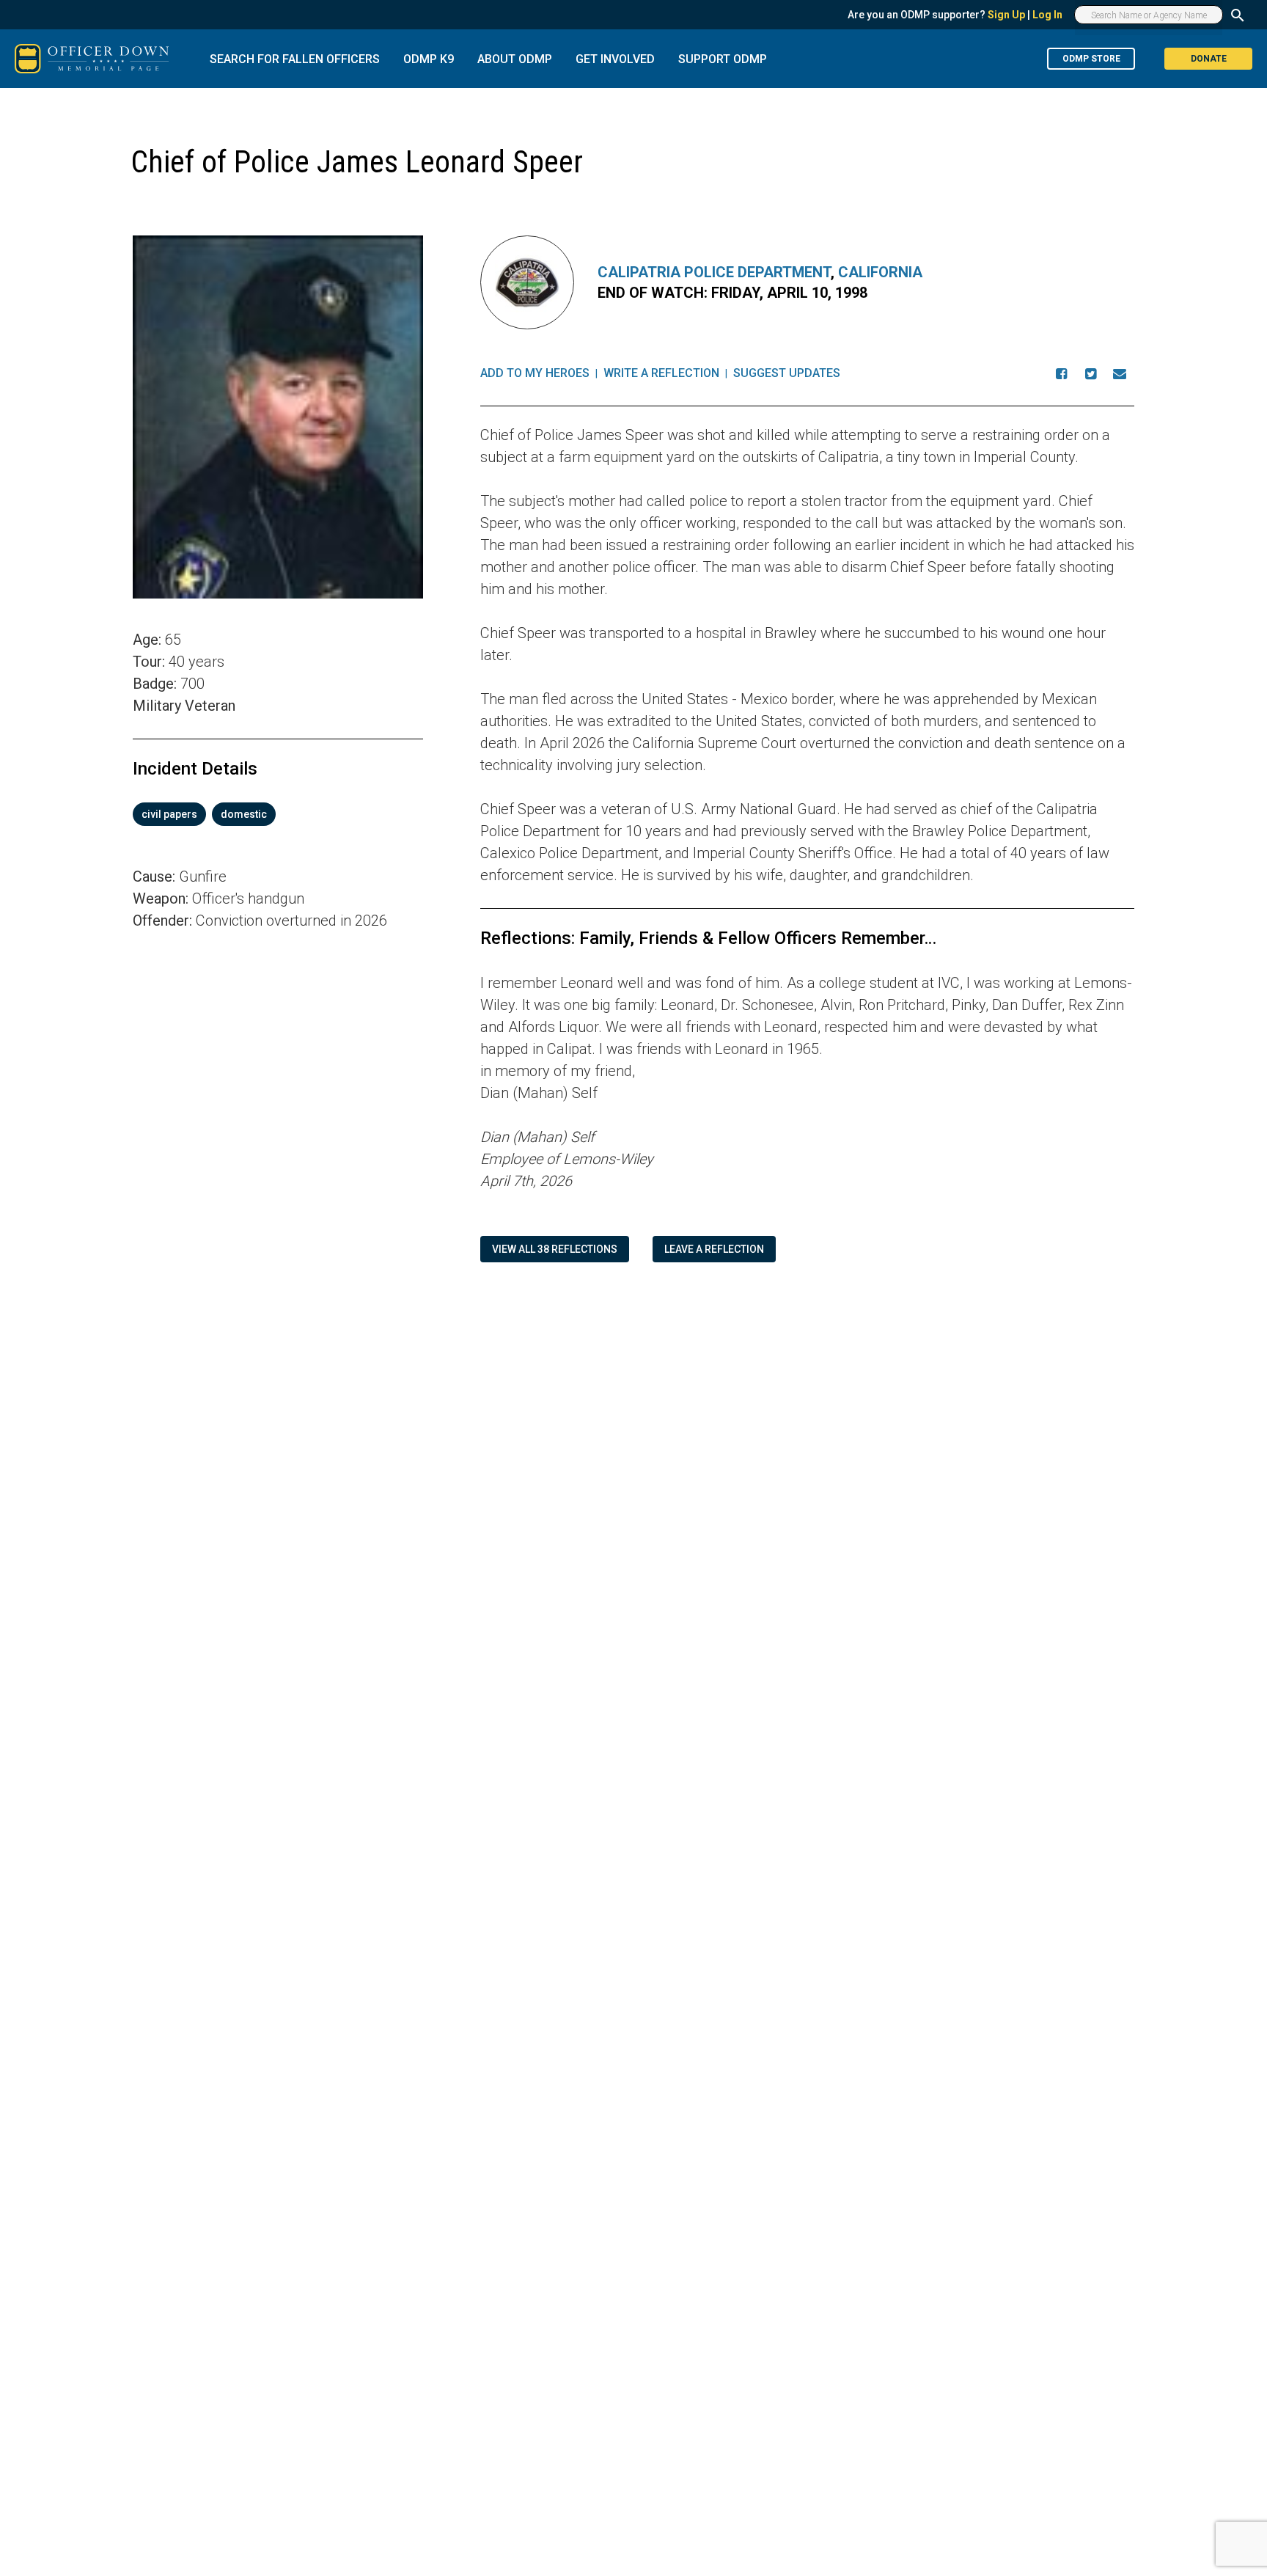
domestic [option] (244, 814)
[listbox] (278, 814)
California (880, 272)
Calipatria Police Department (714, 272)
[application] (278, 1137)
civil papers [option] (169, 814)
